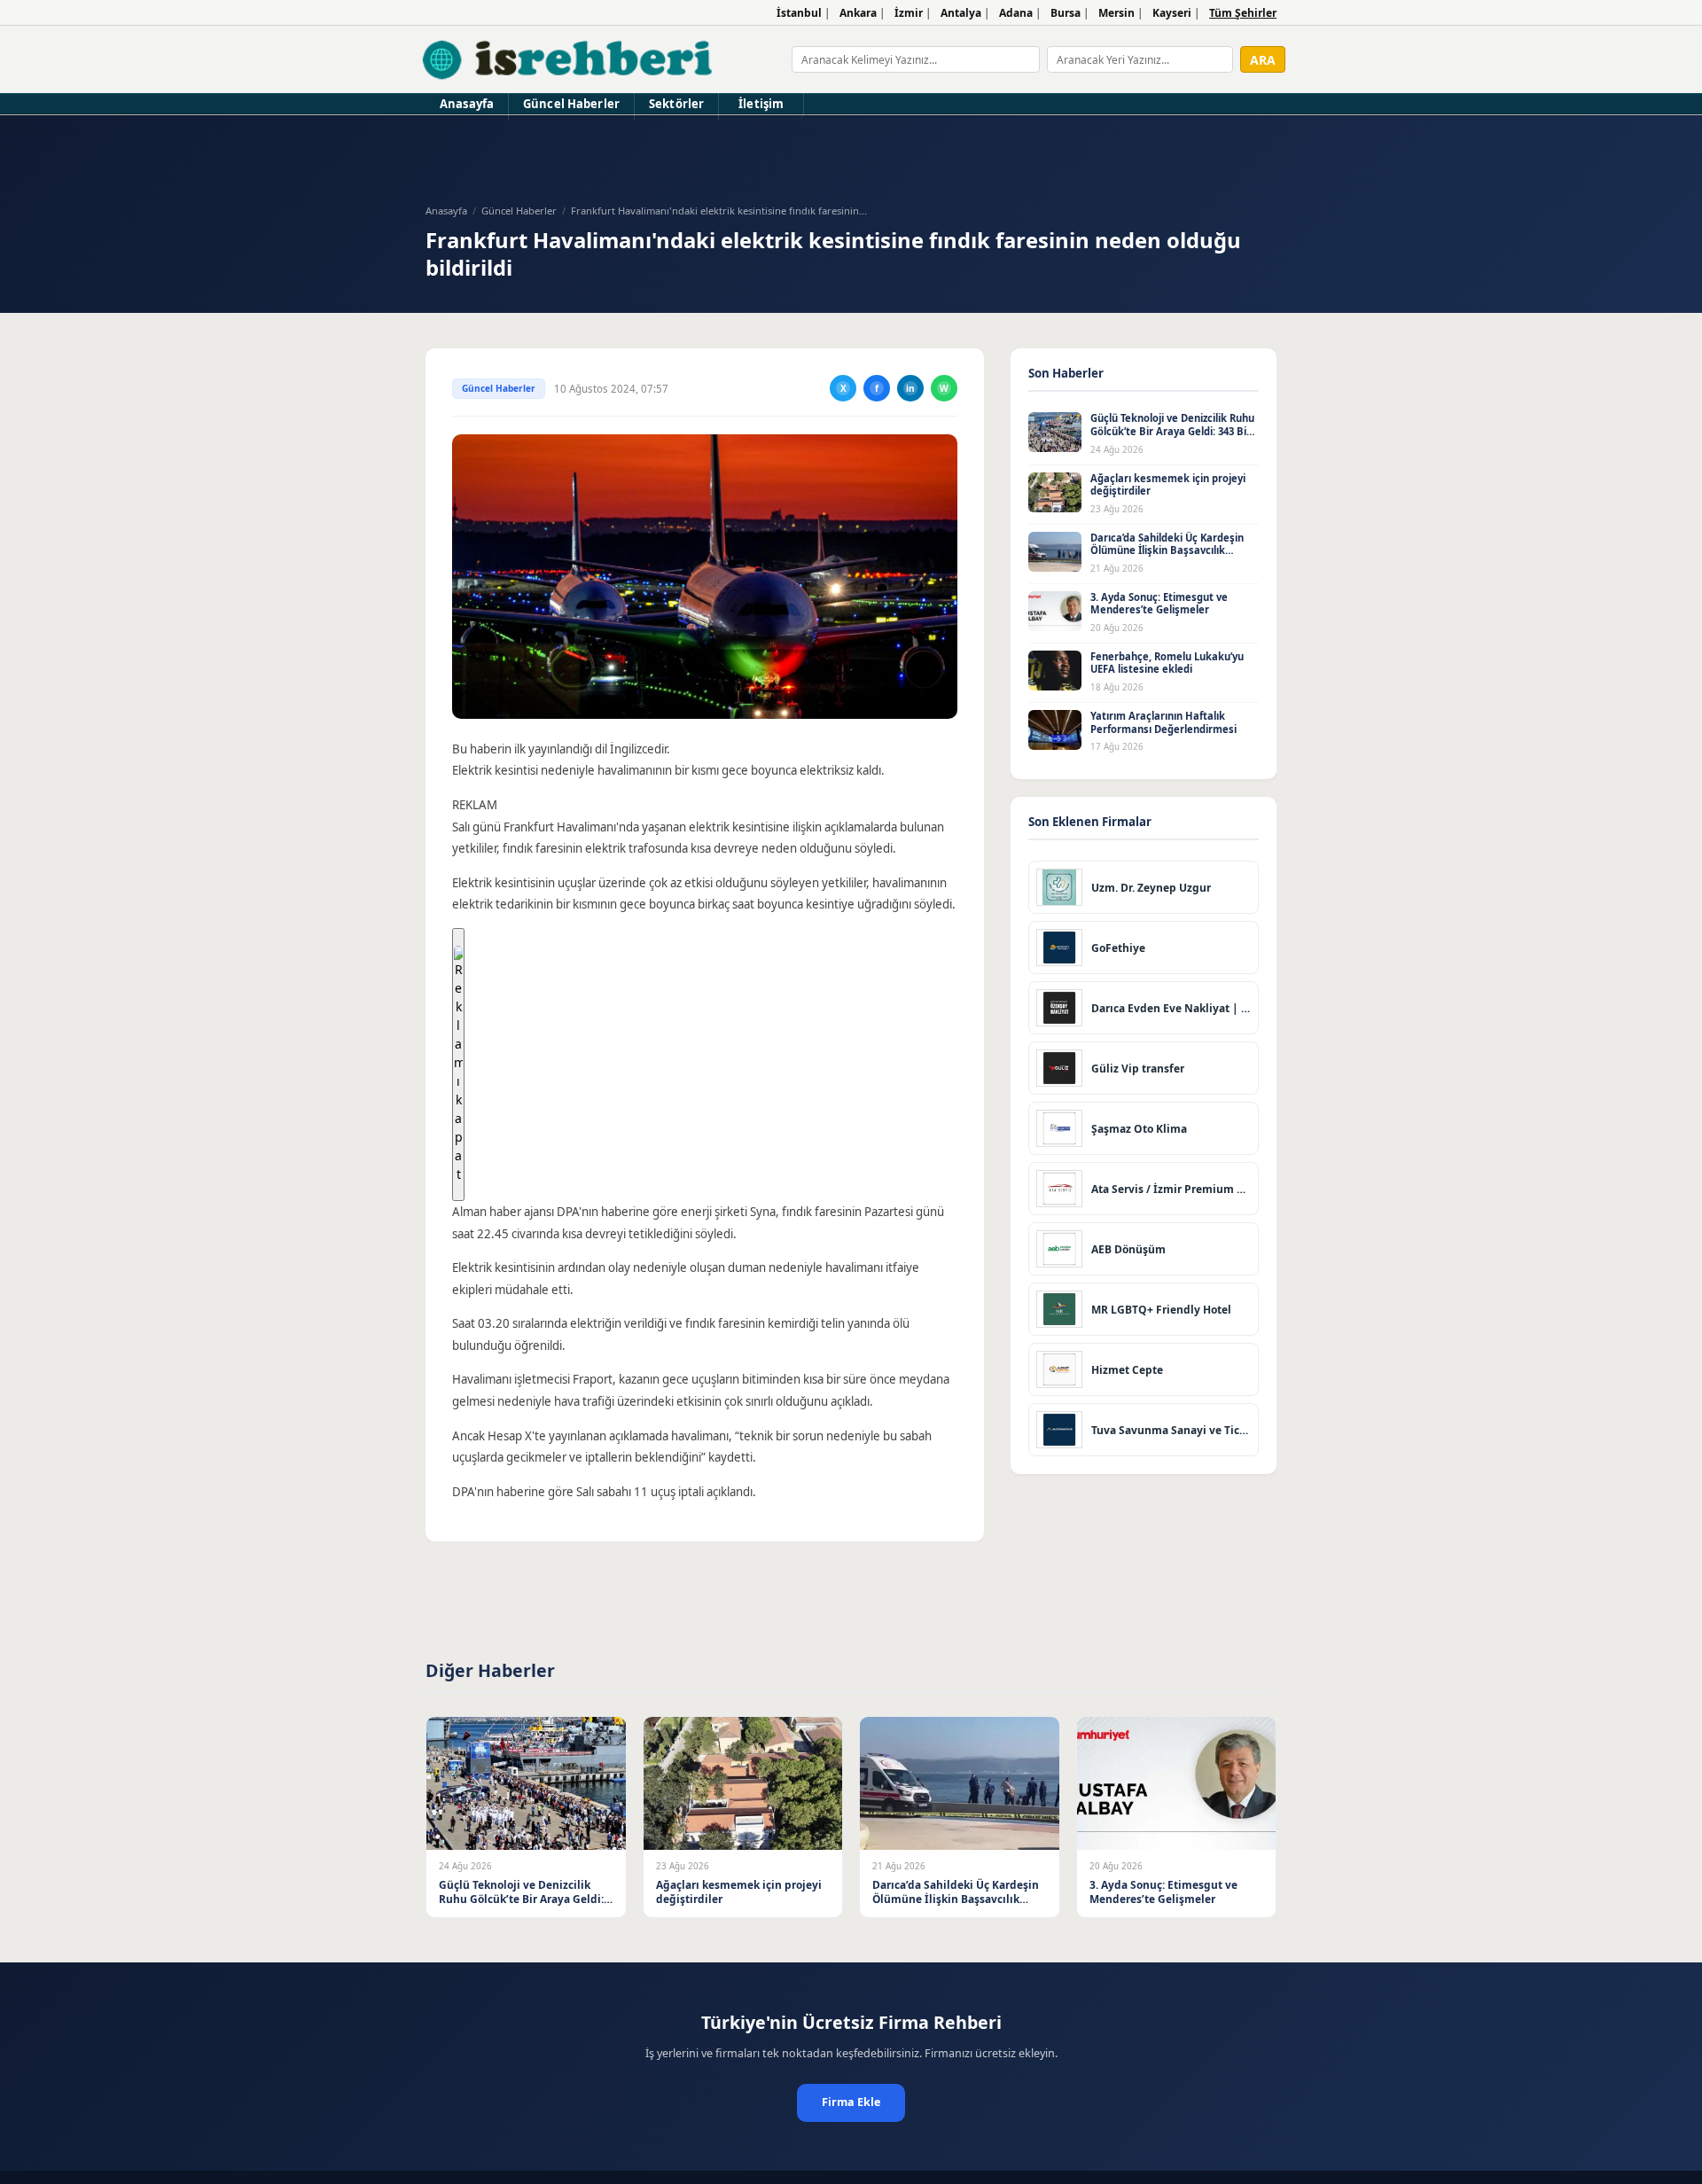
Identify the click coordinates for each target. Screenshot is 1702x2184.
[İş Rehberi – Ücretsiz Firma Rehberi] (569, 59)
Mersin (1116, 13)
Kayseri (1172, 13)
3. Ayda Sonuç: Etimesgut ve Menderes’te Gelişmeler (1159, 604)
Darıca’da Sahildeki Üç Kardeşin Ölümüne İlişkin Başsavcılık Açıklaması (1167, 550)
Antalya (961, 13)
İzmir (909, 13)
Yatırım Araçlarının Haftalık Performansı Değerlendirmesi (1163, 722)
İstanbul (799, 13)
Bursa (1066, 13)
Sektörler (676, 104)
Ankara (858, 13)
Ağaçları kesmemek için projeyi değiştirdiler (1168, 485)
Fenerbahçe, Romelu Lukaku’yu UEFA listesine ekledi (1167, 663)
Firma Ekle (851, 2102)
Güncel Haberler (571, 104)
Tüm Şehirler (1243, 13)
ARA (1263, 60)
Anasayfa (467, 104)
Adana (1016, 13)
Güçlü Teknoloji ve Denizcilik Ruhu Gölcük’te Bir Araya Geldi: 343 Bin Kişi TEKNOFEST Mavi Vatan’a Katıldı (1172, 437)
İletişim (761, 104)
